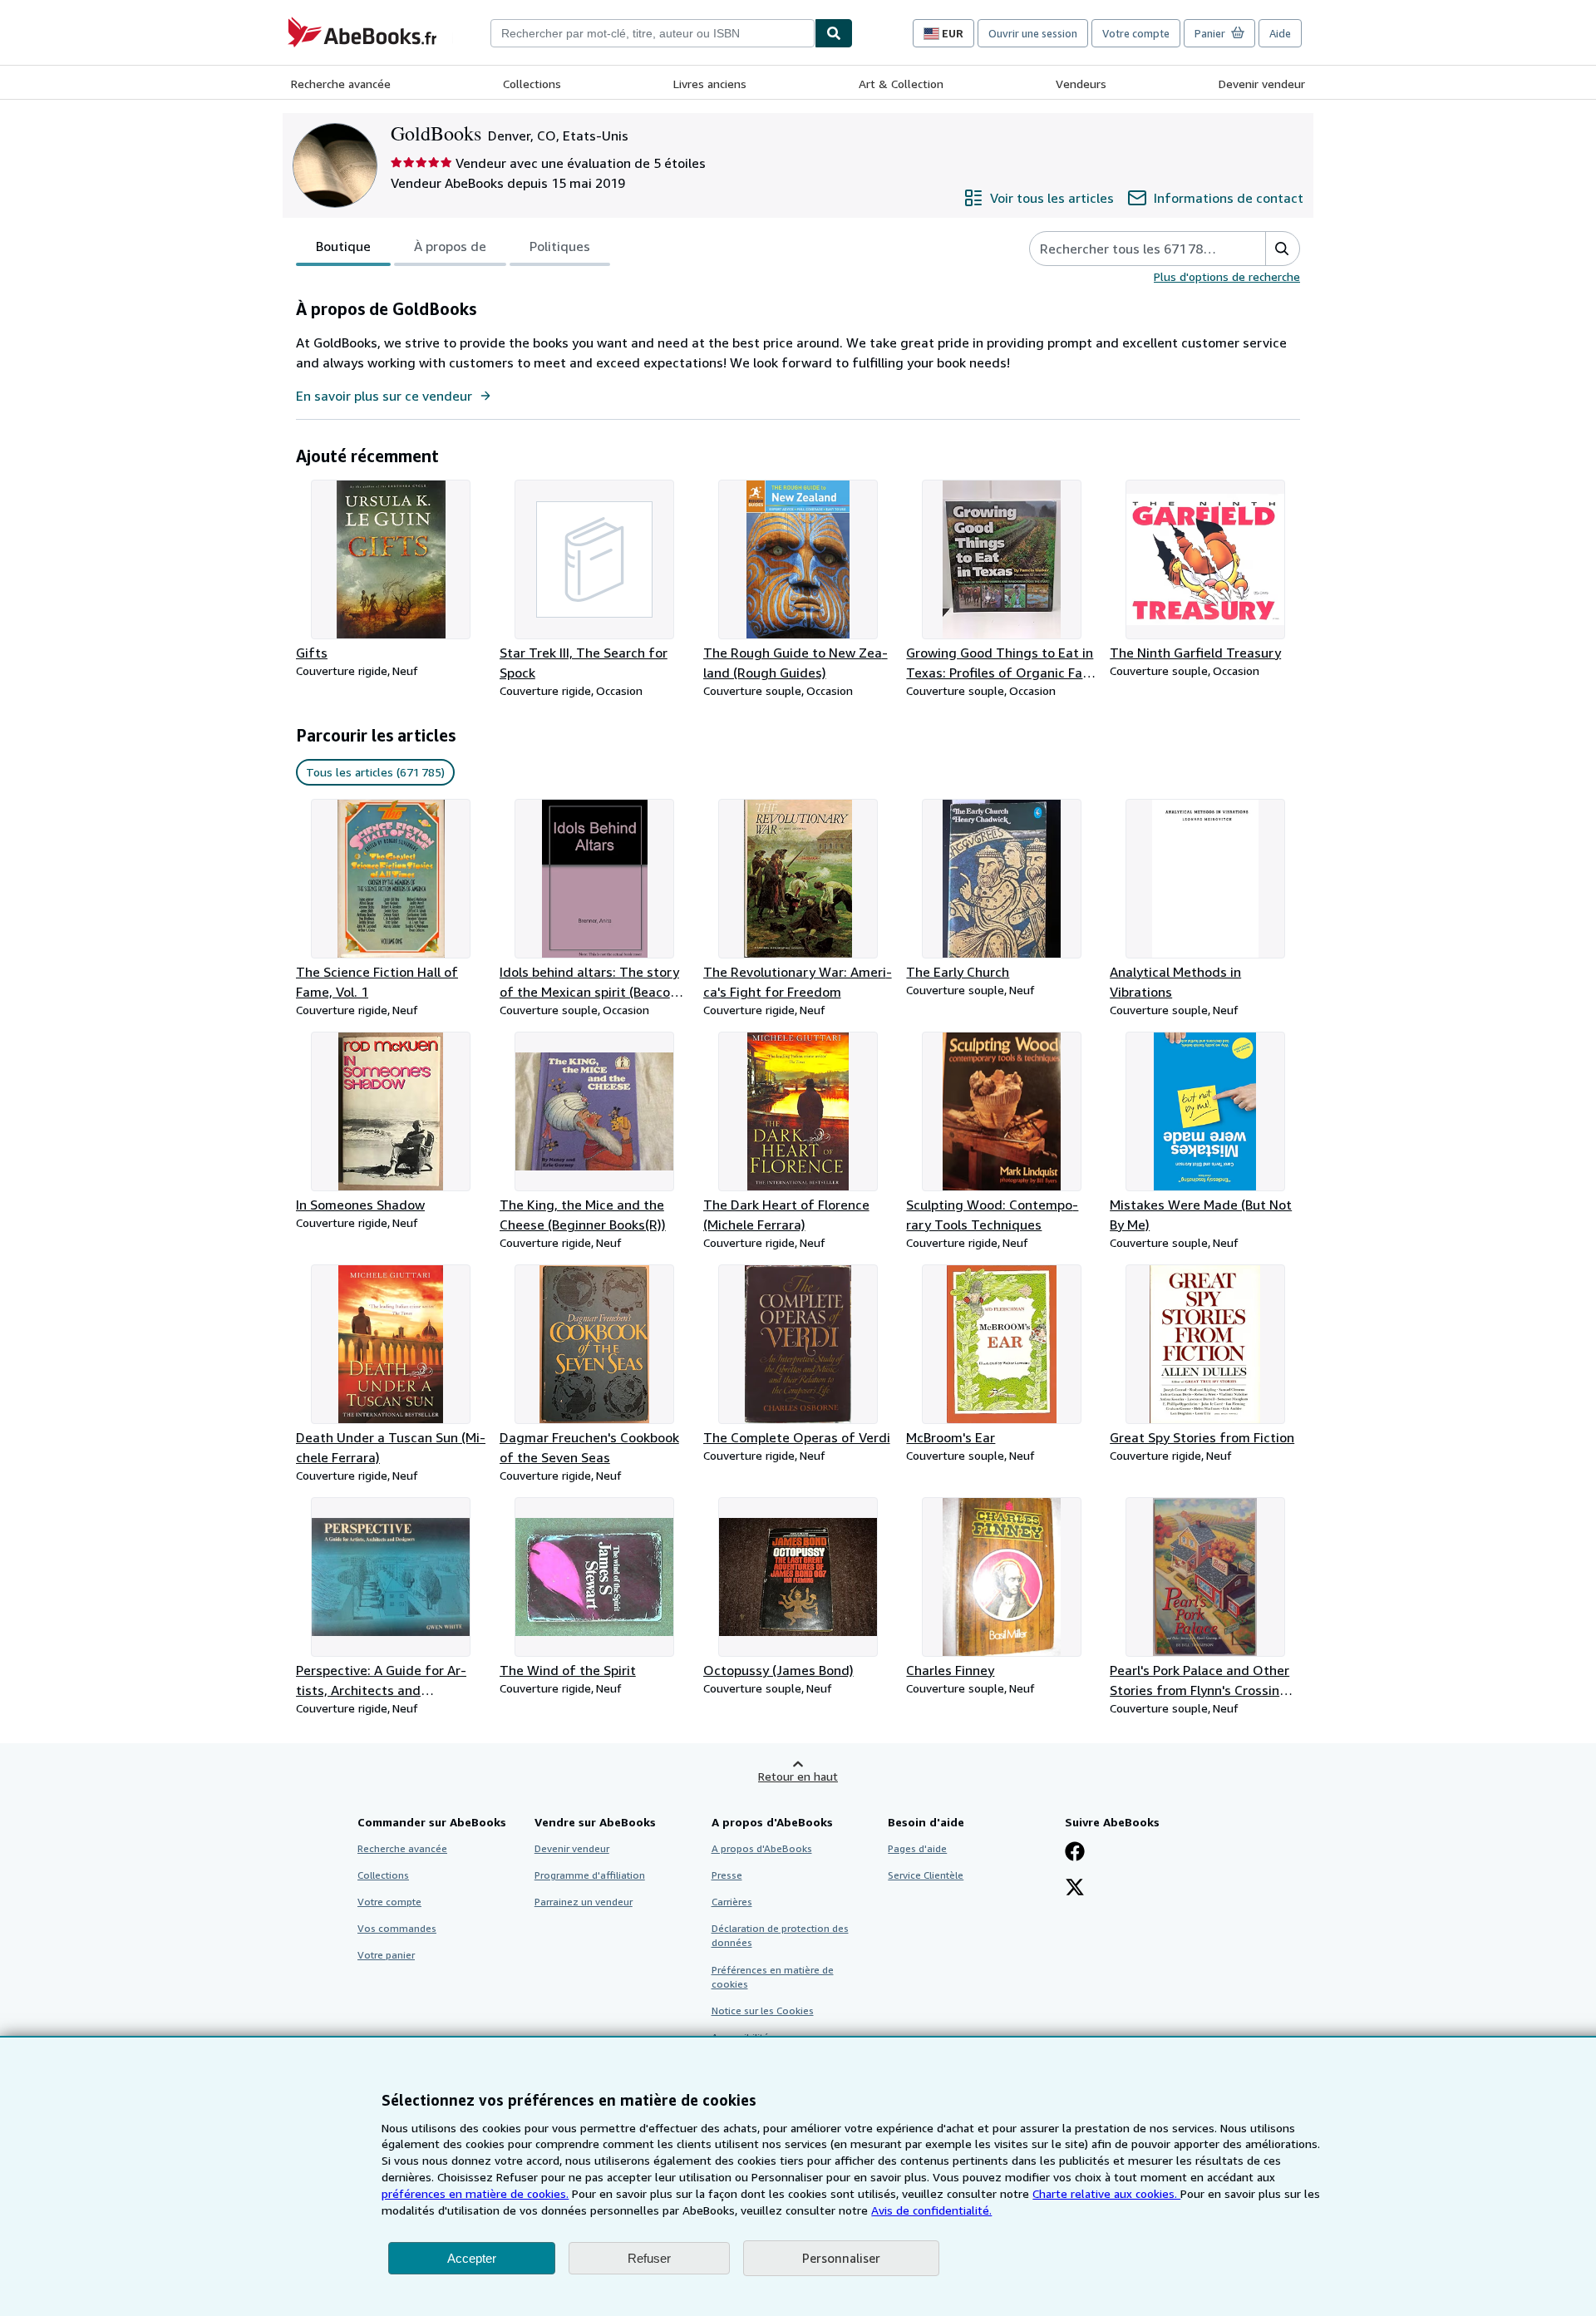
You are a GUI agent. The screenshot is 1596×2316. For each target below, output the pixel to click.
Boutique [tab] (343, 246)
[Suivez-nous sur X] (1075, 1889)
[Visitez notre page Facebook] (1075, 1853)
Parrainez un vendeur (584, 1902)
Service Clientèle (926, 1875)
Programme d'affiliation (590, 1875)
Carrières (732, 1902)
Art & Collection (901, 84)
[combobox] (653, 33)
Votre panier (386, 1955)
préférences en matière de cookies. (475, 2193)
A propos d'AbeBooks (762, 1848)
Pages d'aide (917, 1848)
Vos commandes (397, 1928)
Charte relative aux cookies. (1106, 2193)
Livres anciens (710, 84)
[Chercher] (834, 33)
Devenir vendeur (1262, 84)
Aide (1280, 33)
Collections (532, 84)
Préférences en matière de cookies (773, 1977)
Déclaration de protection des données (780, 1935)
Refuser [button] (649, 2258)
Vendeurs (1081, 84)
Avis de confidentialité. (931, 2210)
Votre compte (1136, 33)
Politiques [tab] (560, 246)
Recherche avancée (341, 84)
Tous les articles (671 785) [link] (375, 772)
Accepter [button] (472, 2258)
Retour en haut (798, 1776)
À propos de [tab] (450, 246)
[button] (1282, 249)
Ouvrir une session (1033, 33)
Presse (727, 1875)
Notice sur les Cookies (763, 2010)
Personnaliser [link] (841, 2258)
